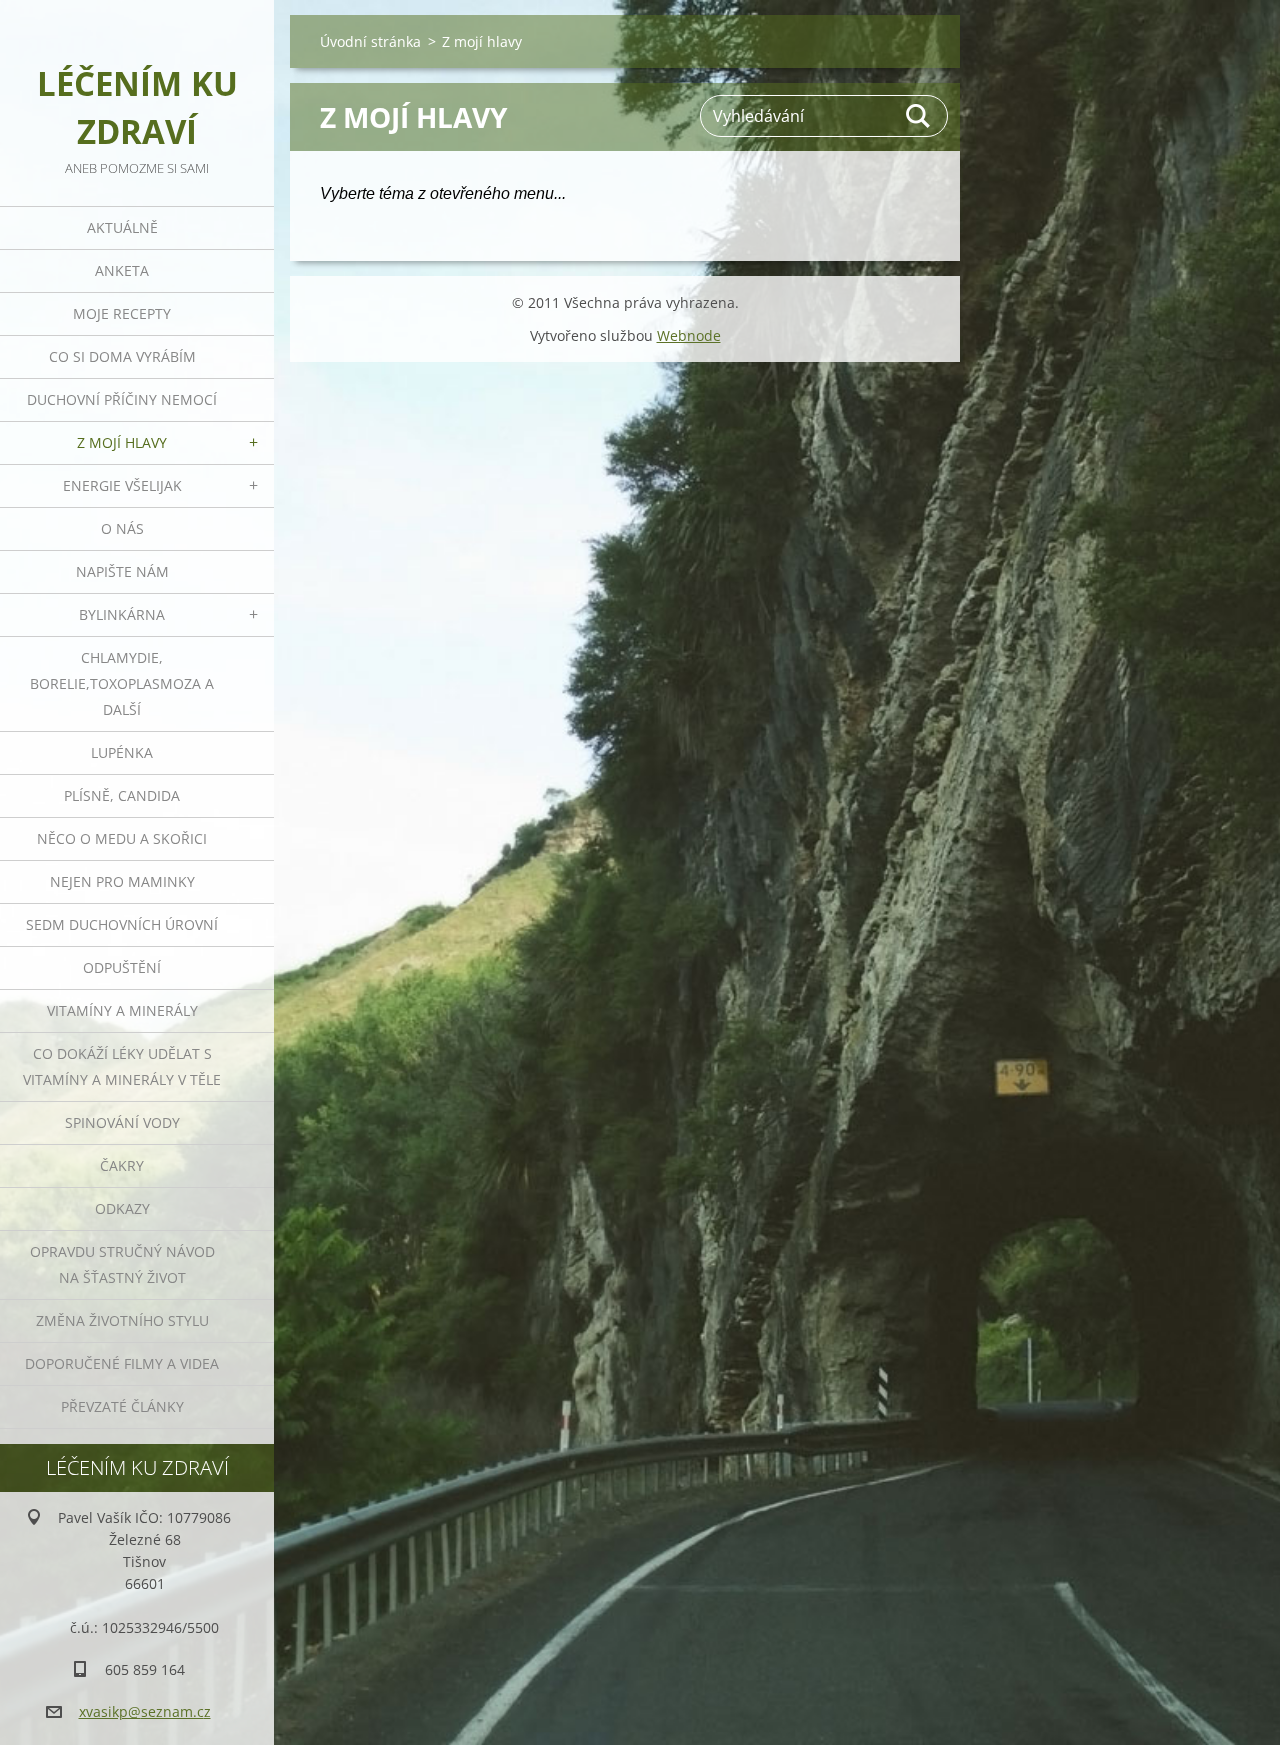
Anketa (122, 270)
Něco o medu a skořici (122, 838)
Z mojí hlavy (122, 442)
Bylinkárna (122, 614)
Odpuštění (122, 967)
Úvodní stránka (370, 41)
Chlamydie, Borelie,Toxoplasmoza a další (122, 683)
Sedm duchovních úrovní (122, 924)
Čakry (122, 1165)
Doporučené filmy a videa (122, 1363)
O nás (122, 528)
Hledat (919, 116)
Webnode (689, 335)
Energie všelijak (122, 485)
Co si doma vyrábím (122, 356)
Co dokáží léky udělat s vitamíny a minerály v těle (122, 1066)
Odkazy (122, 1208)
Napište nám (122, 571)
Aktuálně (122, 227)
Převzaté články (122, 1406)
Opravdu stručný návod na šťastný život (122, 1264)
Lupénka (122, 752)
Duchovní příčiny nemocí (122, 399)
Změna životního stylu (122, 1320)
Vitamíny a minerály (122, 1010)
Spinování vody (122, 1122)
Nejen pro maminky (122, 881)
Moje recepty (122, 313)
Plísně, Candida (122, 795)
